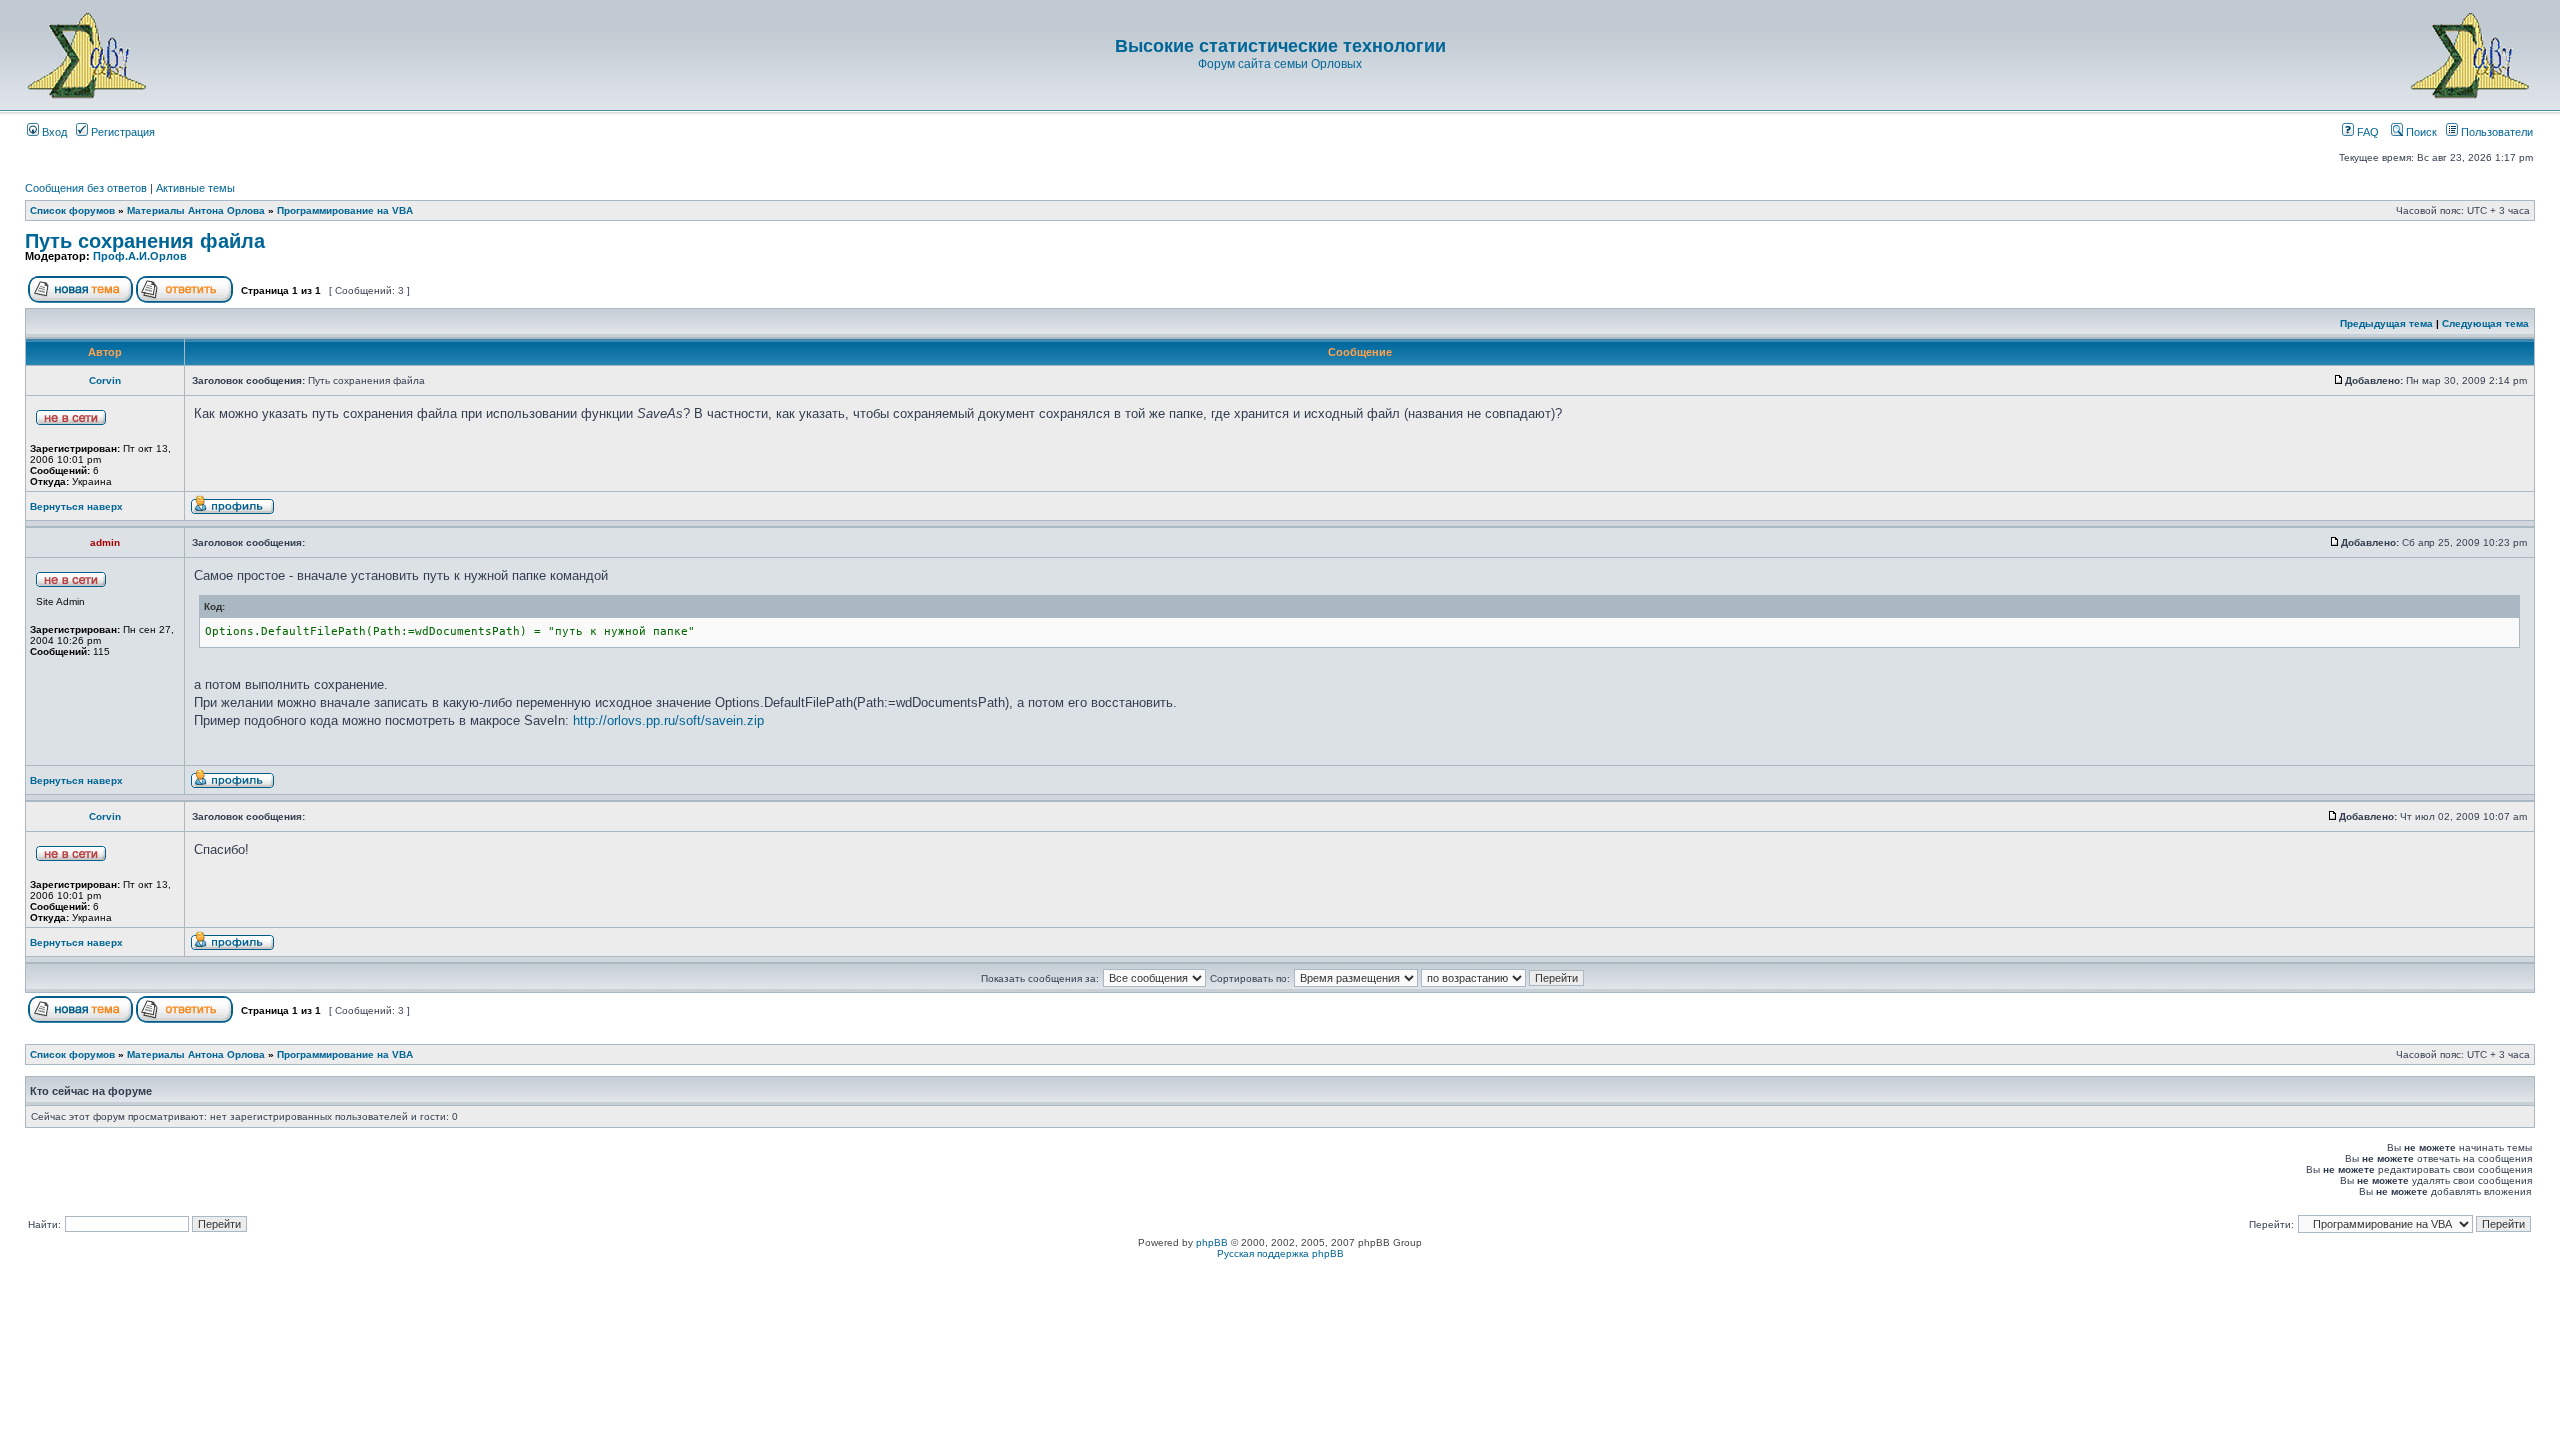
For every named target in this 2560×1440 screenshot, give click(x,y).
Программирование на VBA (345, 210)
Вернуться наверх (76, 506)
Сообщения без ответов (86, 188)
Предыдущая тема (2386, 323)
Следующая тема (2485, 323)
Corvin (105, 380)
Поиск (2420, 132)
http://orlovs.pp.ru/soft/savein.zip (668, 720)
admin (105, 542)
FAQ (2366, 132)
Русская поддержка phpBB (1280, 1253)
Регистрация (121, 132)
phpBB (1212, 1242)
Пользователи (2495, 132)
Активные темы (195, 188)
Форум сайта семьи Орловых (1280, 64)
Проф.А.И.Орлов (140, 256)
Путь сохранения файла (145, 241)
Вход (53, 132)
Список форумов (72, 210)
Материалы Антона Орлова (196, 210)
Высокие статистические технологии (1280, 46)
